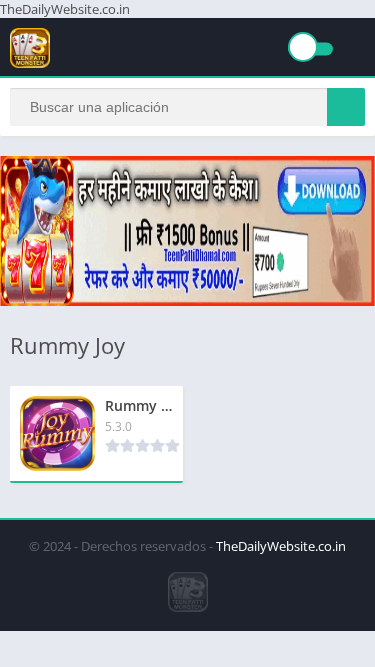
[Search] (346, 107)
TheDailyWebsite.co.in (281, 546)
